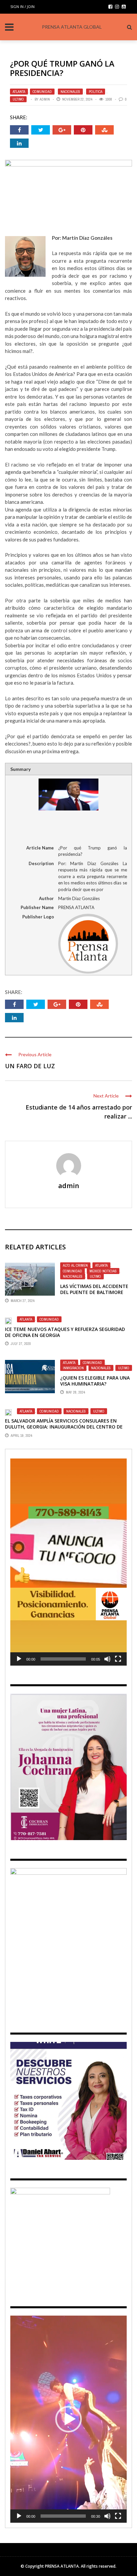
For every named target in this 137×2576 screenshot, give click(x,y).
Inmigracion (73, 1368)
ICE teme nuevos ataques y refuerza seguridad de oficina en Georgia (65, 1332)
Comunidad (42, 92)
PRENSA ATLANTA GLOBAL (72, 27)
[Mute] (107, 1659)
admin (45, 99)
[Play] (19, 1659)
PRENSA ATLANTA (62, 2566)
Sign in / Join (22, 6)
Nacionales (70, 92)
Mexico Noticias (103, 1271)
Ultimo (18, 99)
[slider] (63, 1659)
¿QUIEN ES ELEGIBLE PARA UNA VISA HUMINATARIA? (95, 1381)
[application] (68, 1562)
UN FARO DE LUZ (30, 1066)
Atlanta (19, 92)
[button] (68, 1562)
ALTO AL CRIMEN (75, 1265)
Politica (96, 92)
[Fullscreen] (118, 1659)
